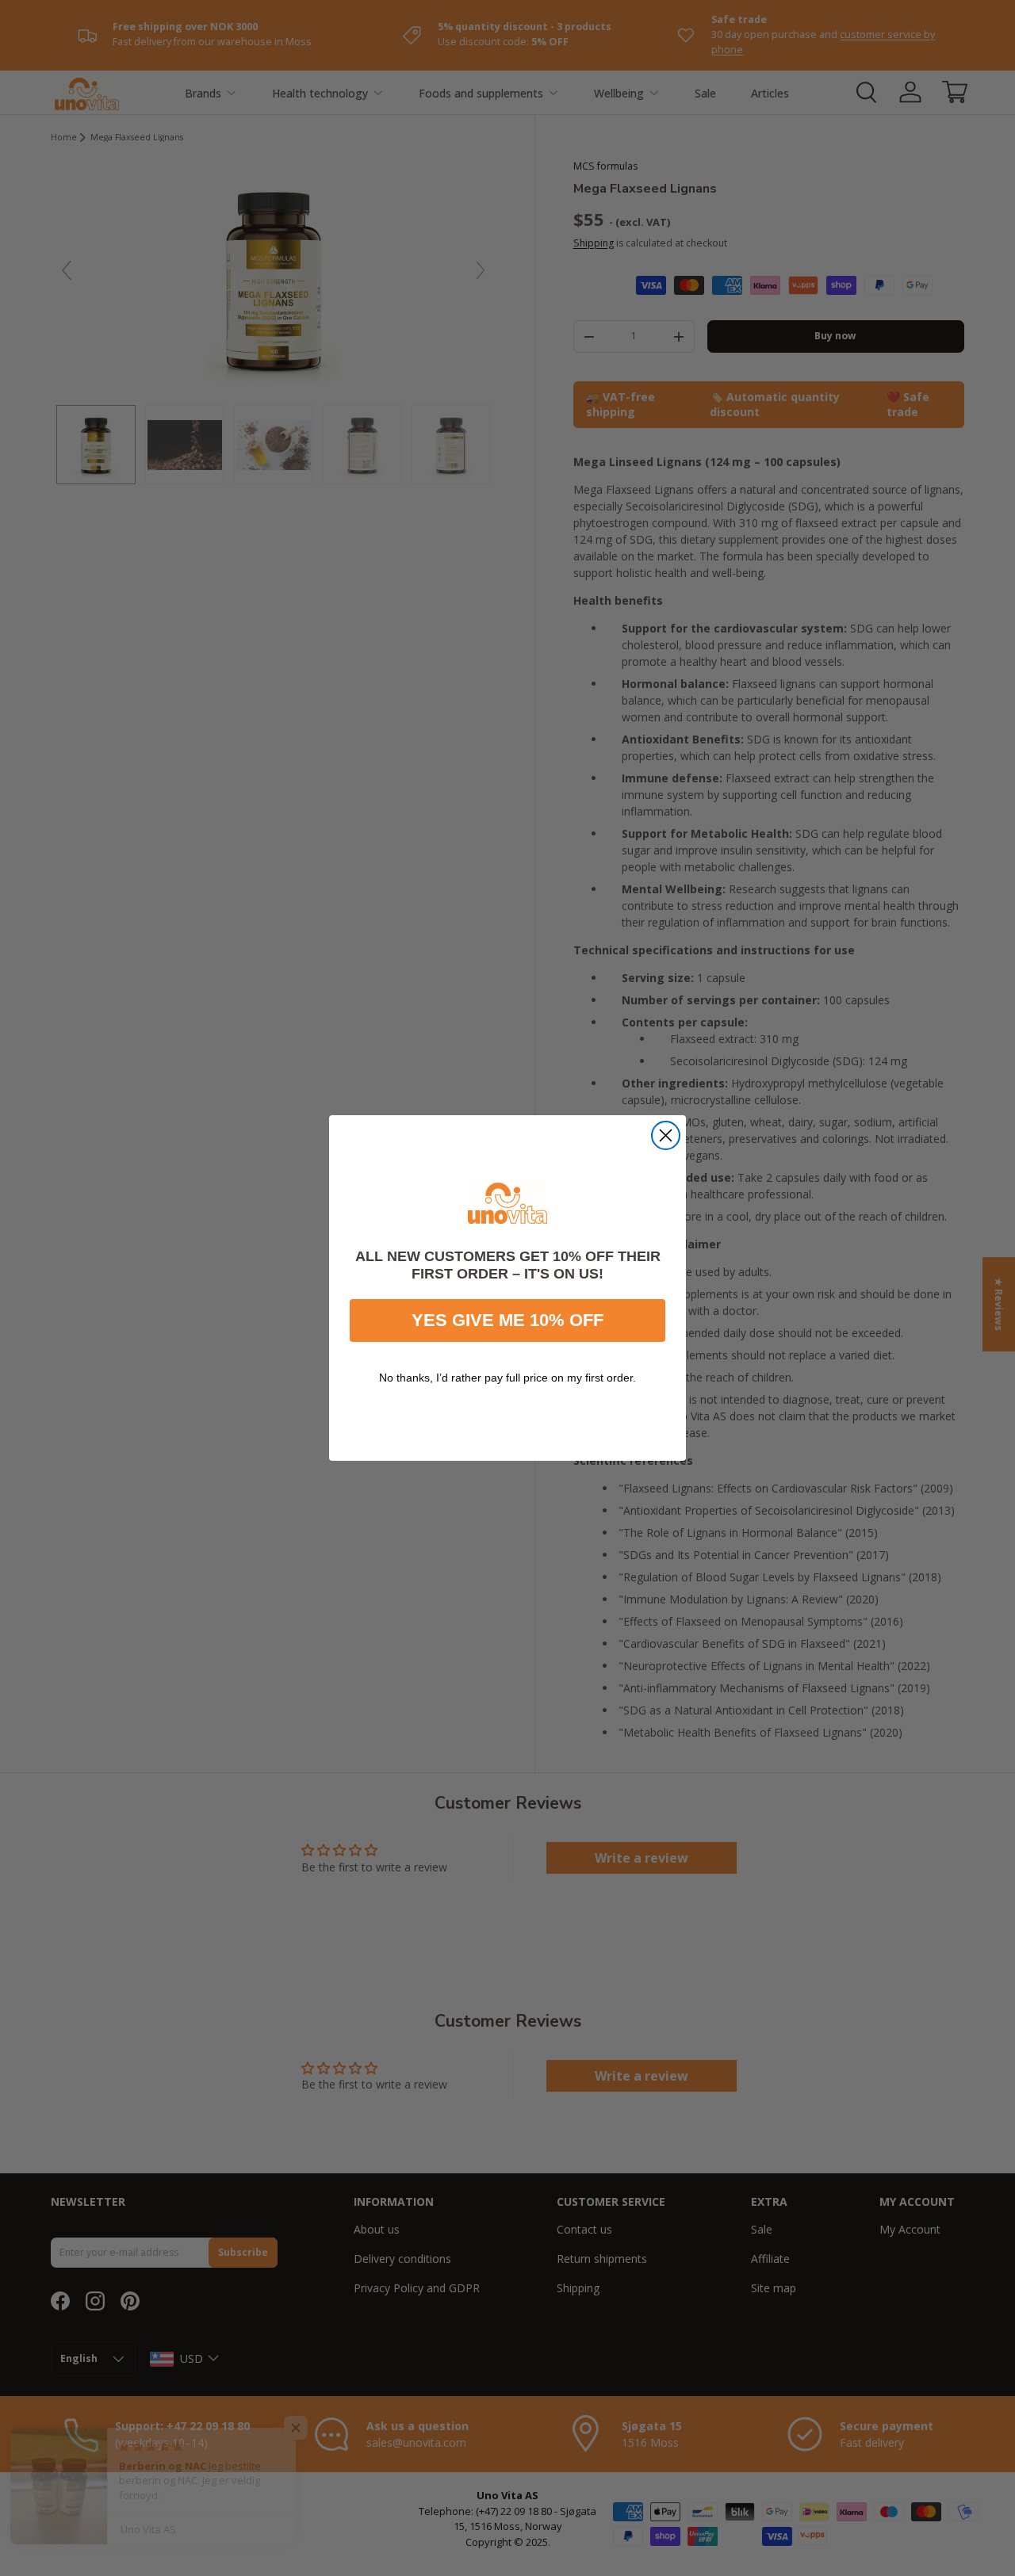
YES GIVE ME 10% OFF (507, 1320)
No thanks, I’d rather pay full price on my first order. (507, 1378)
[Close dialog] (666, 1135)
